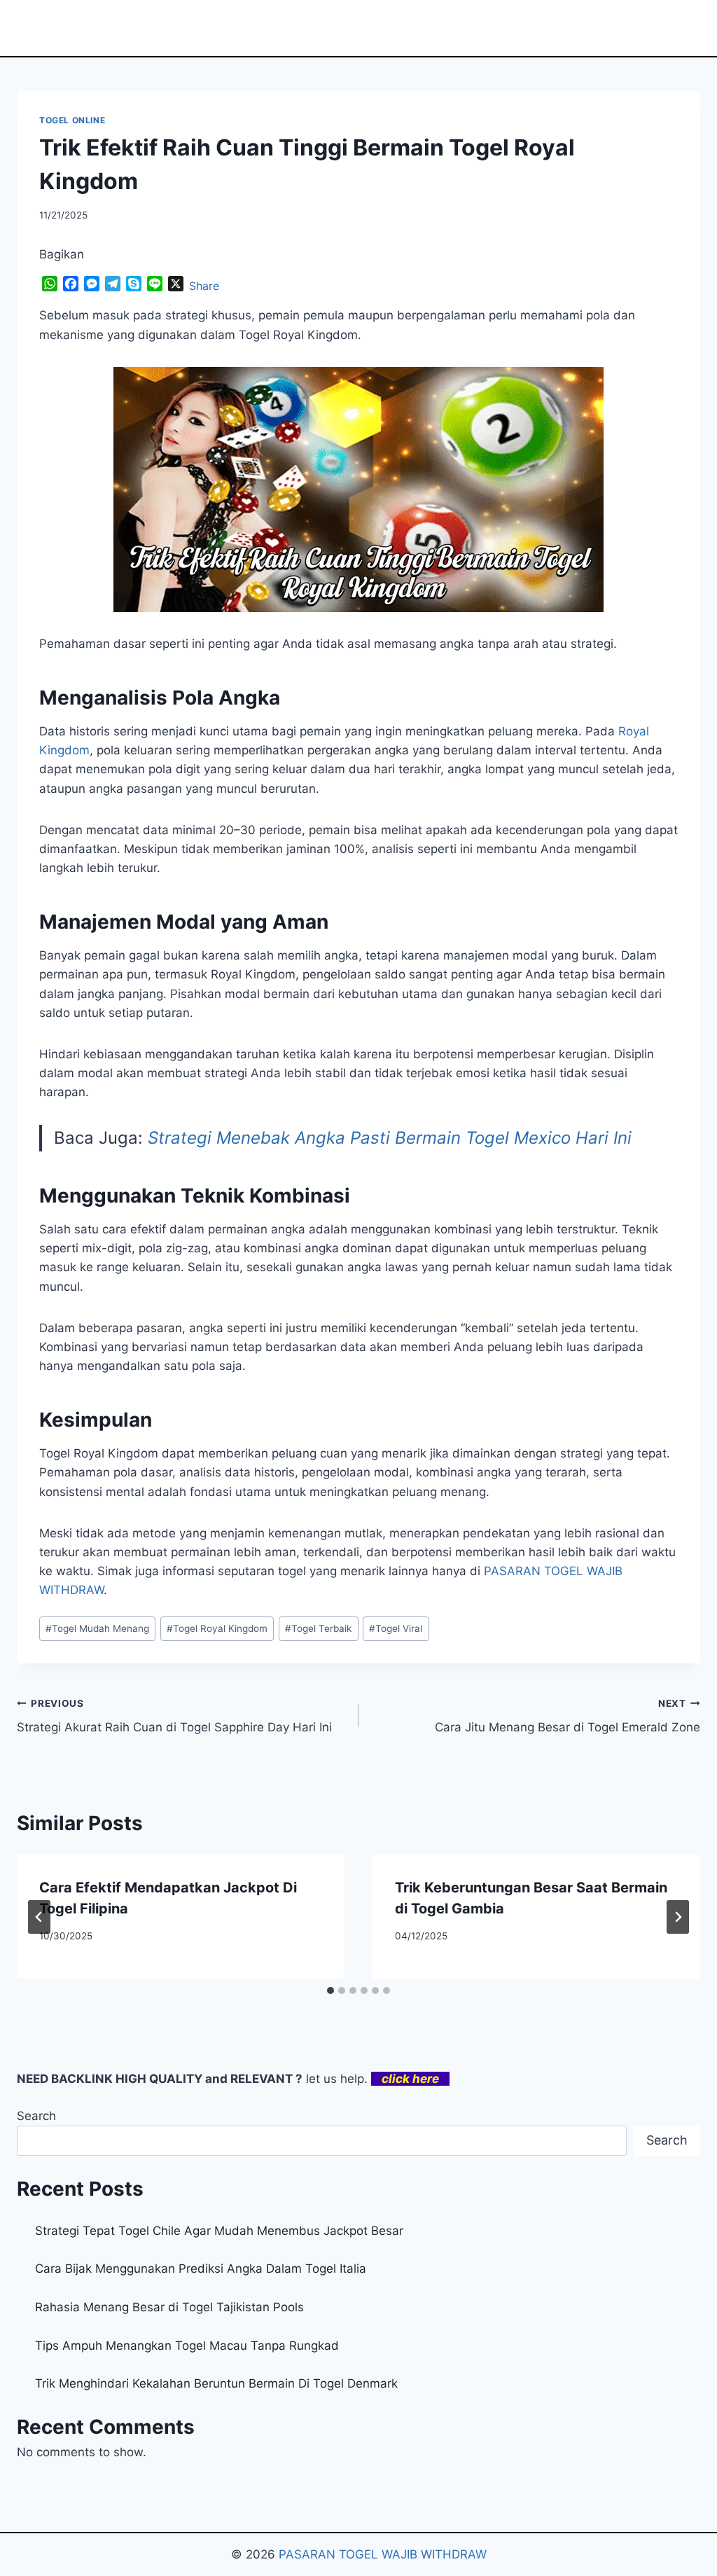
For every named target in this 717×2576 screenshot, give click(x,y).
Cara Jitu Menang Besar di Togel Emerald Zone (568, 1716)
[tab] (330, 1990)
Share (204, 286)
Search (36, 2116)
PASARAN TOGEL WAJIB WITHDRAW (383, 2554)
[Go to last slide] (39, 1917)
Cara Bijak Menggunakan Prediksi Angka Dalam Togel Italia (201, 2269)
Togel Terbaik (318, 1628)
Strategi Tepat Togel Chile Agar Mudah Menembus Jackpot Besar (219, 2231)
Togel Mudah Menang (97, 1628)
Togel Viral (396, 1628)
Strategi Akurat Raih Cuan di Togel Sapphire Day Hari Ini (174, 1716)
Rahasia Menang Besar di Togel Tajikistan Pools (169, 2307)
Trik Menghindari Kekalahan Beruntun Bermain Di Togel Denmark (216, 2383)
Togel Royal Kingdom (217, 1628)
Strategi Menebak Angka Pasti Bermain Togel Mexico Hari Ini (390, 1138)
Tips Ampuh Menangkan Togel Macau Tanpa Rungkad (187, 2346)
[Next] (678, 1917)
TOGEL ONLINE (72, 120)
